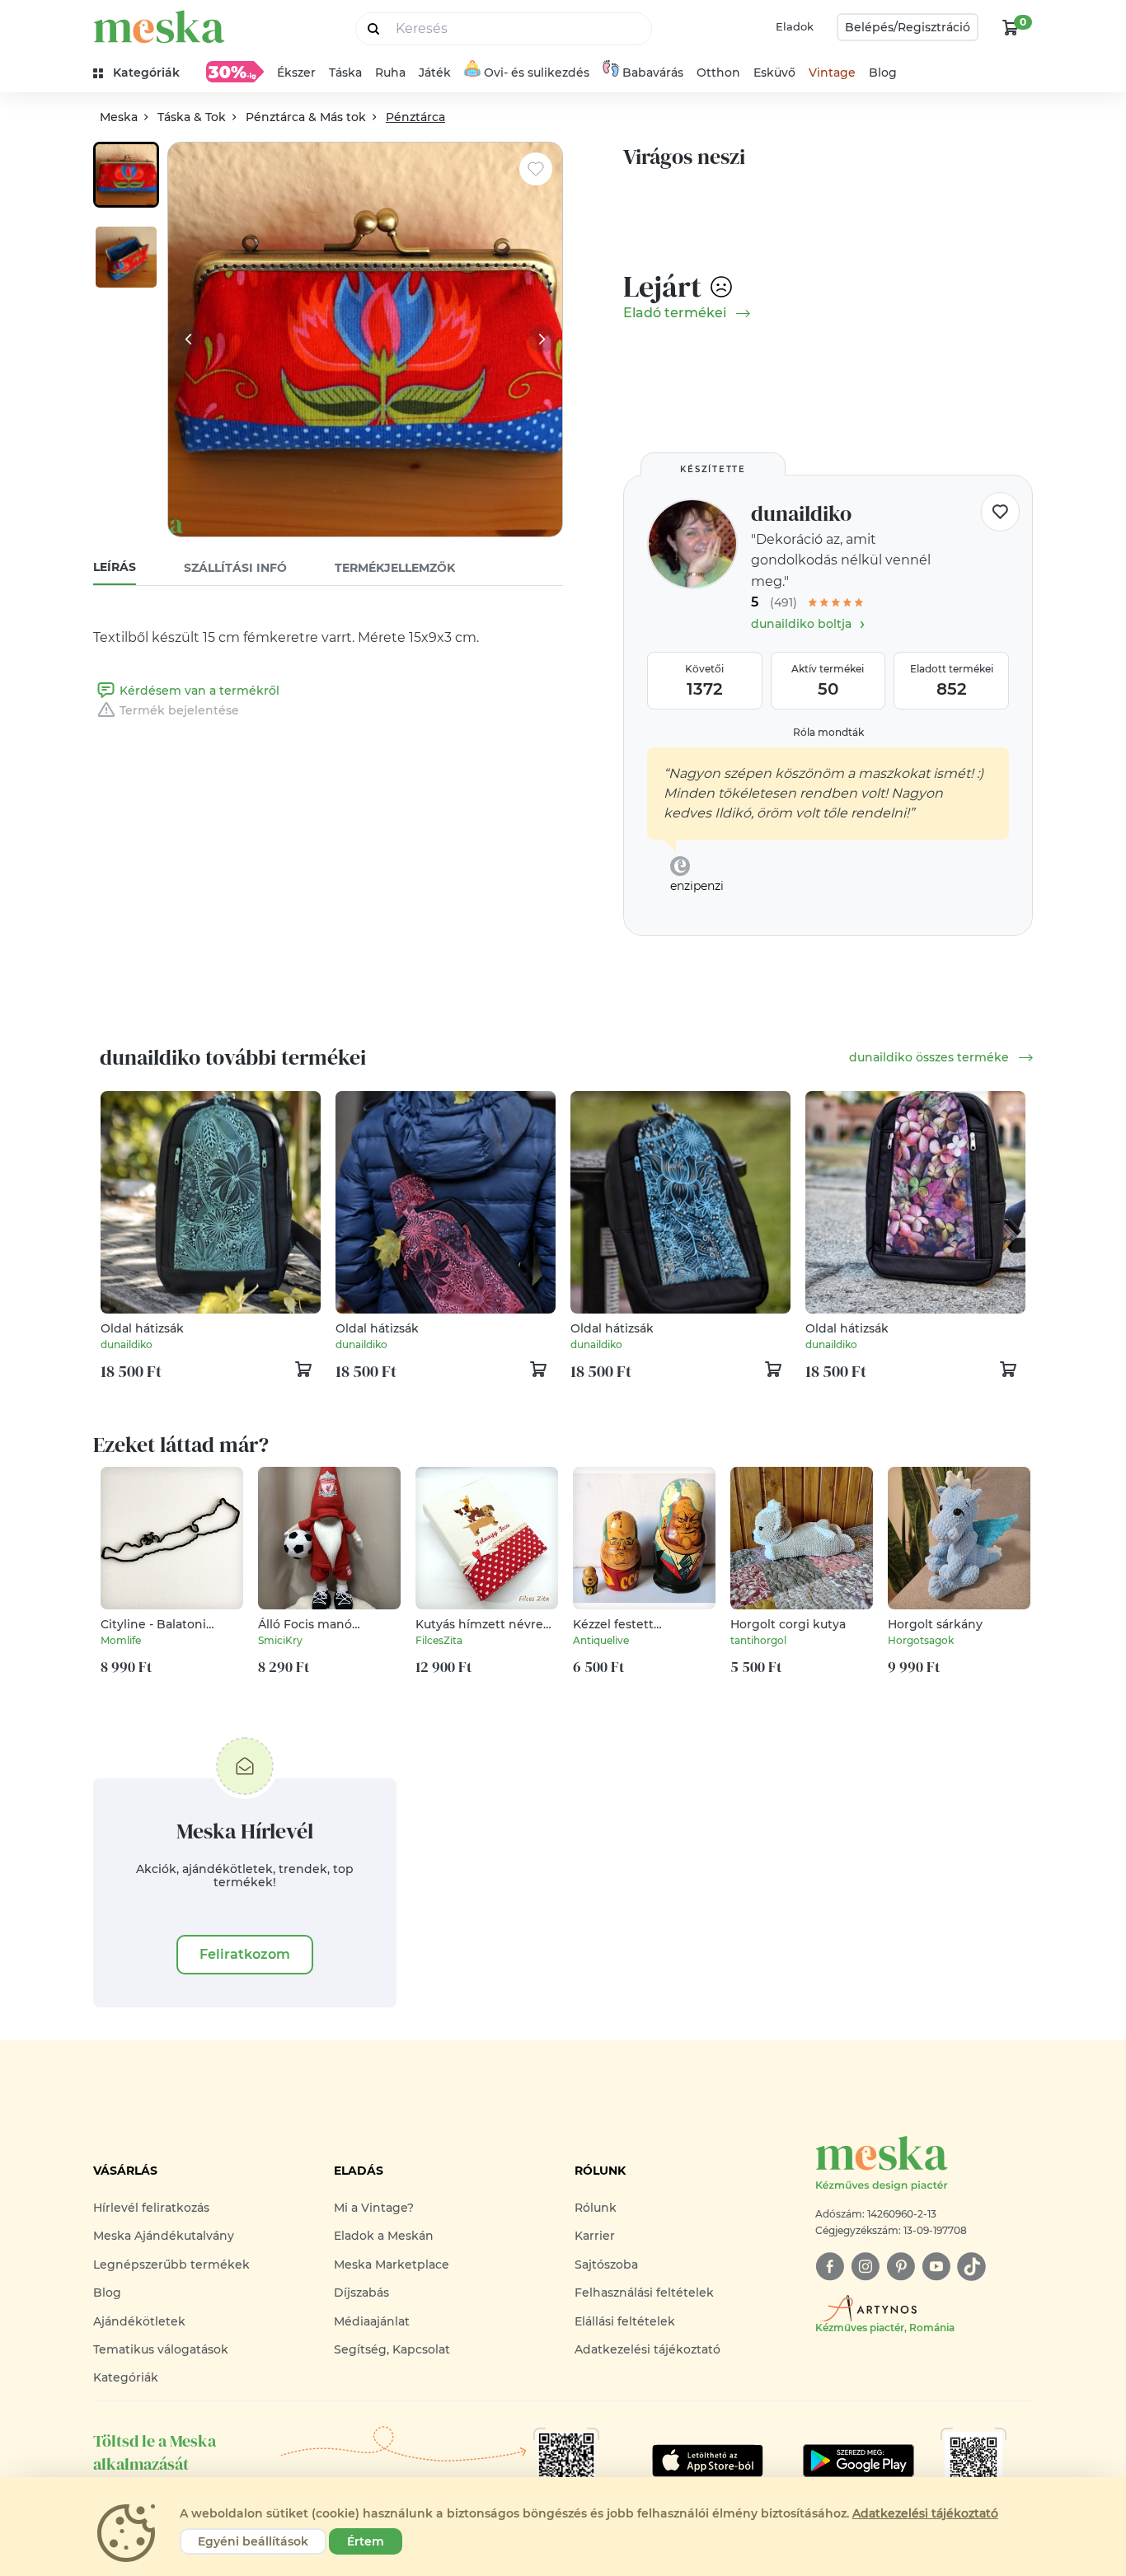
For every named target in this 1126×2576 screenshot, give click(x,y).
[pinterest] (901, 2267)
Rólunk (596, 2208)
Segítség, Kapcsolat (392, 2349)
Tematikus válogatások (161, 2349)
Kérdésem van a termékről (199, 691)
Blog (883, 73)
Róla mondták (828, 732)
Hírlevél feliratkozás (151, 2208)
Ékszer (296, 73)
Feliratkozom (245, 1954)
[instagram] (865, 2267)
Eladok (795, 26)
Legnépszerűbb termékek (171, 2265)
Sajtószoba (606, 2265)
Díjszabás (361, 2293)
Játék (435, 73)
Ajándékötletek (139, 2321)
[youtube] (936, 2267)
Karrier (595, 2236)
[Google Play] (708, 2461)
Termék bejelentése (179, 710)
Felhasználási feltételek (644, 2293)
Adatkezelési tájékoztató (647, 2349)
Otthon (718, 73)
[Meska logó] (159, 27)
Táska (345, 73)
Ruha (390, 73)
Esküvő (774, 73)
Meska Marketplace (392, 2265)
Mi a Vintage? (374, 2208)
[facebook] (830, 2267)
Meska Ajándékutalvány (164, 2236)
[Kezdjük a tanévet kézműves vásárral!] (235, 72)
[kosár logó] (1011, 27)
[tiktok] (971, 2267)
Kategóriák (126, 2377)
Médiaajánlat (372, 2321)
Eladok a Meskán (384, 2236)
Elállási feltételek (625, 2321)
